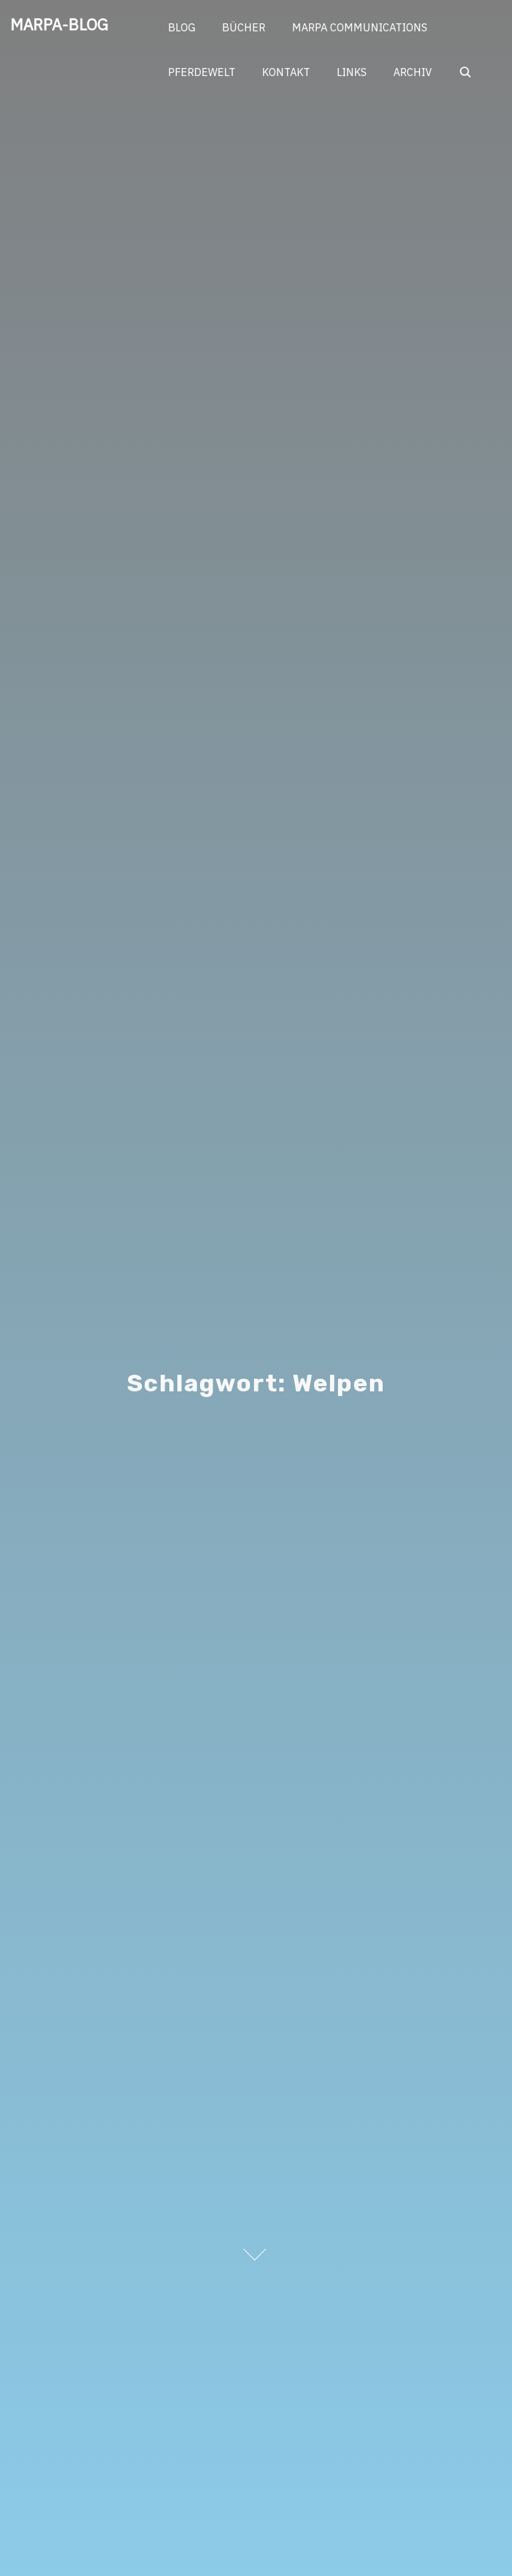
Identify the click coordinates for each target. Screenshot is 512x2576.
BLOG (182, 27)
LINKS (352, 72)
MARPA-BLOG (60, 24)
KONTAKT (286, 72)
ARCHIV (413, 72)
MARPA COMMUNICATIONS (360, 27)
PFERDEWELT (202, 72)
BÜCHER (244, 27)
